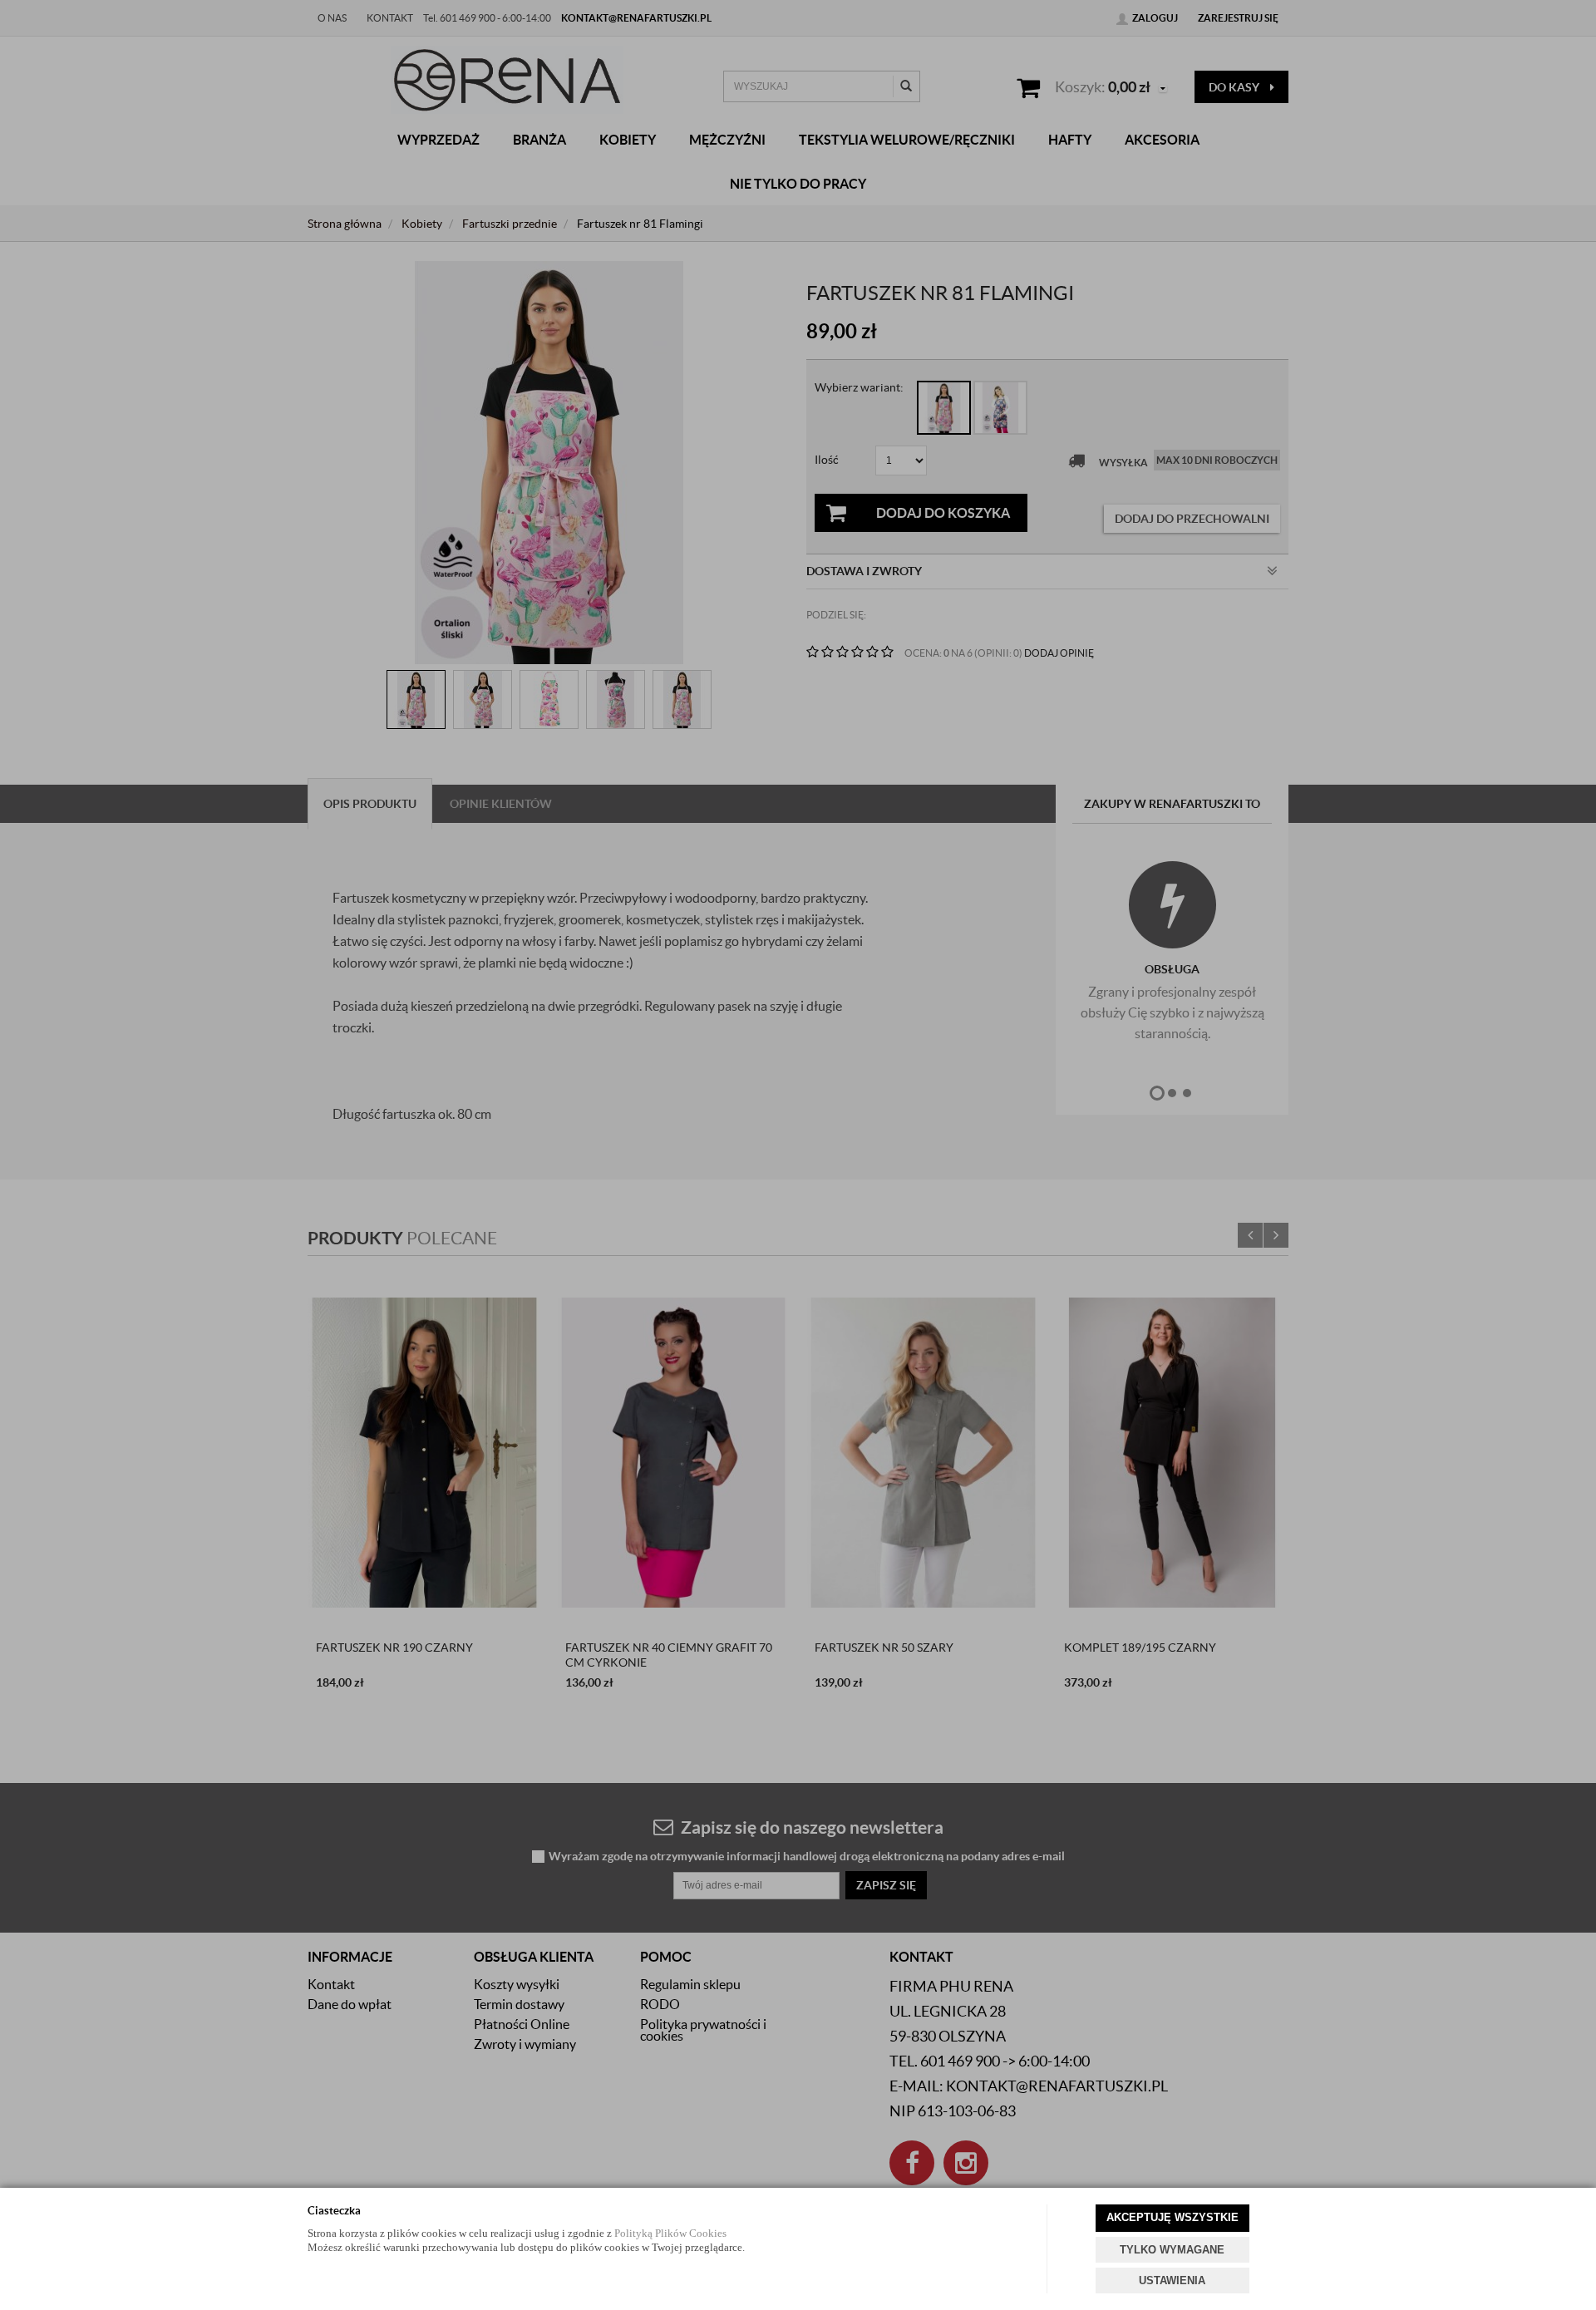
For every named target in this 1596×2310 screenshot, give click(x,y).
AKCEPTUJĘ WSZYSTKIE (1172, 2217)
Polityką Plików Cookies (670, 2233)
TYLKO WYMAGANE (1172, 2250)
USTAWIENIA (1172, 2280)
